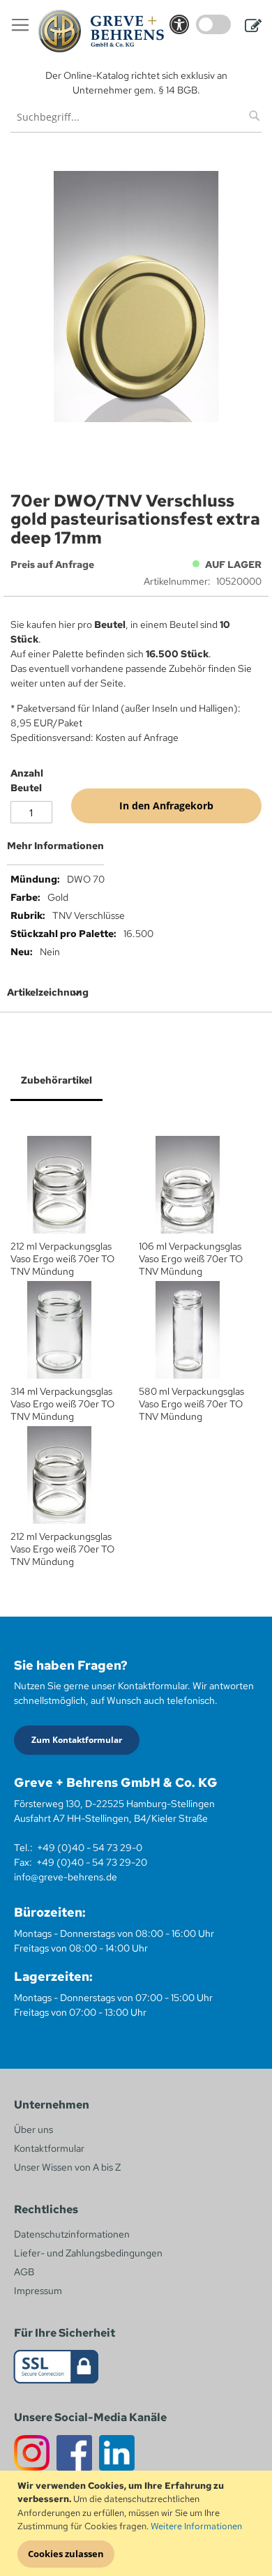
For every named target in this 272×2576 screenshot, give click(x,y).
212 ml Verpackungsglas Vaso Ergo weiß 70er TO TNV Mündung (62, 1259)
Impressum (38, 2291)
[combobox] (136, 117)
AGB (24, 2272)
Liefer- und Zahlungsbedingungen (88, 2253)
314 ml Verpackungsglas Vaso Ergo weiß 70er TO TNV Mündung (62, 1404)
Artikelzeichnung (48, 992)
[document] (138, 2524)
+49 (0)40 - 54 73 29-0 (90, 1848)
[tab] (136, 851)
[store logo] (101, 31)
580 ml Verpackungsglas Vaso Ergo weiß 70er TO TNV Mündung (191, 1404)
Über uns (33, 2129)
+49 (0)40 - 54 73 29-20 (92, 1862)
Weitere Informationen (196, 2526)
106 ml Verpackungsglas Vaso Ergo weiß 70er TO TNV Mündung (191, 1259)
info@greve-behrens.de (66, 1877)
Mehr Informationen (55, 846)
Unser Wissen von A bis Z (67, 2167)
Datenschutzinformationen (72, 2234)
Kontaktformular (49, 2148)
